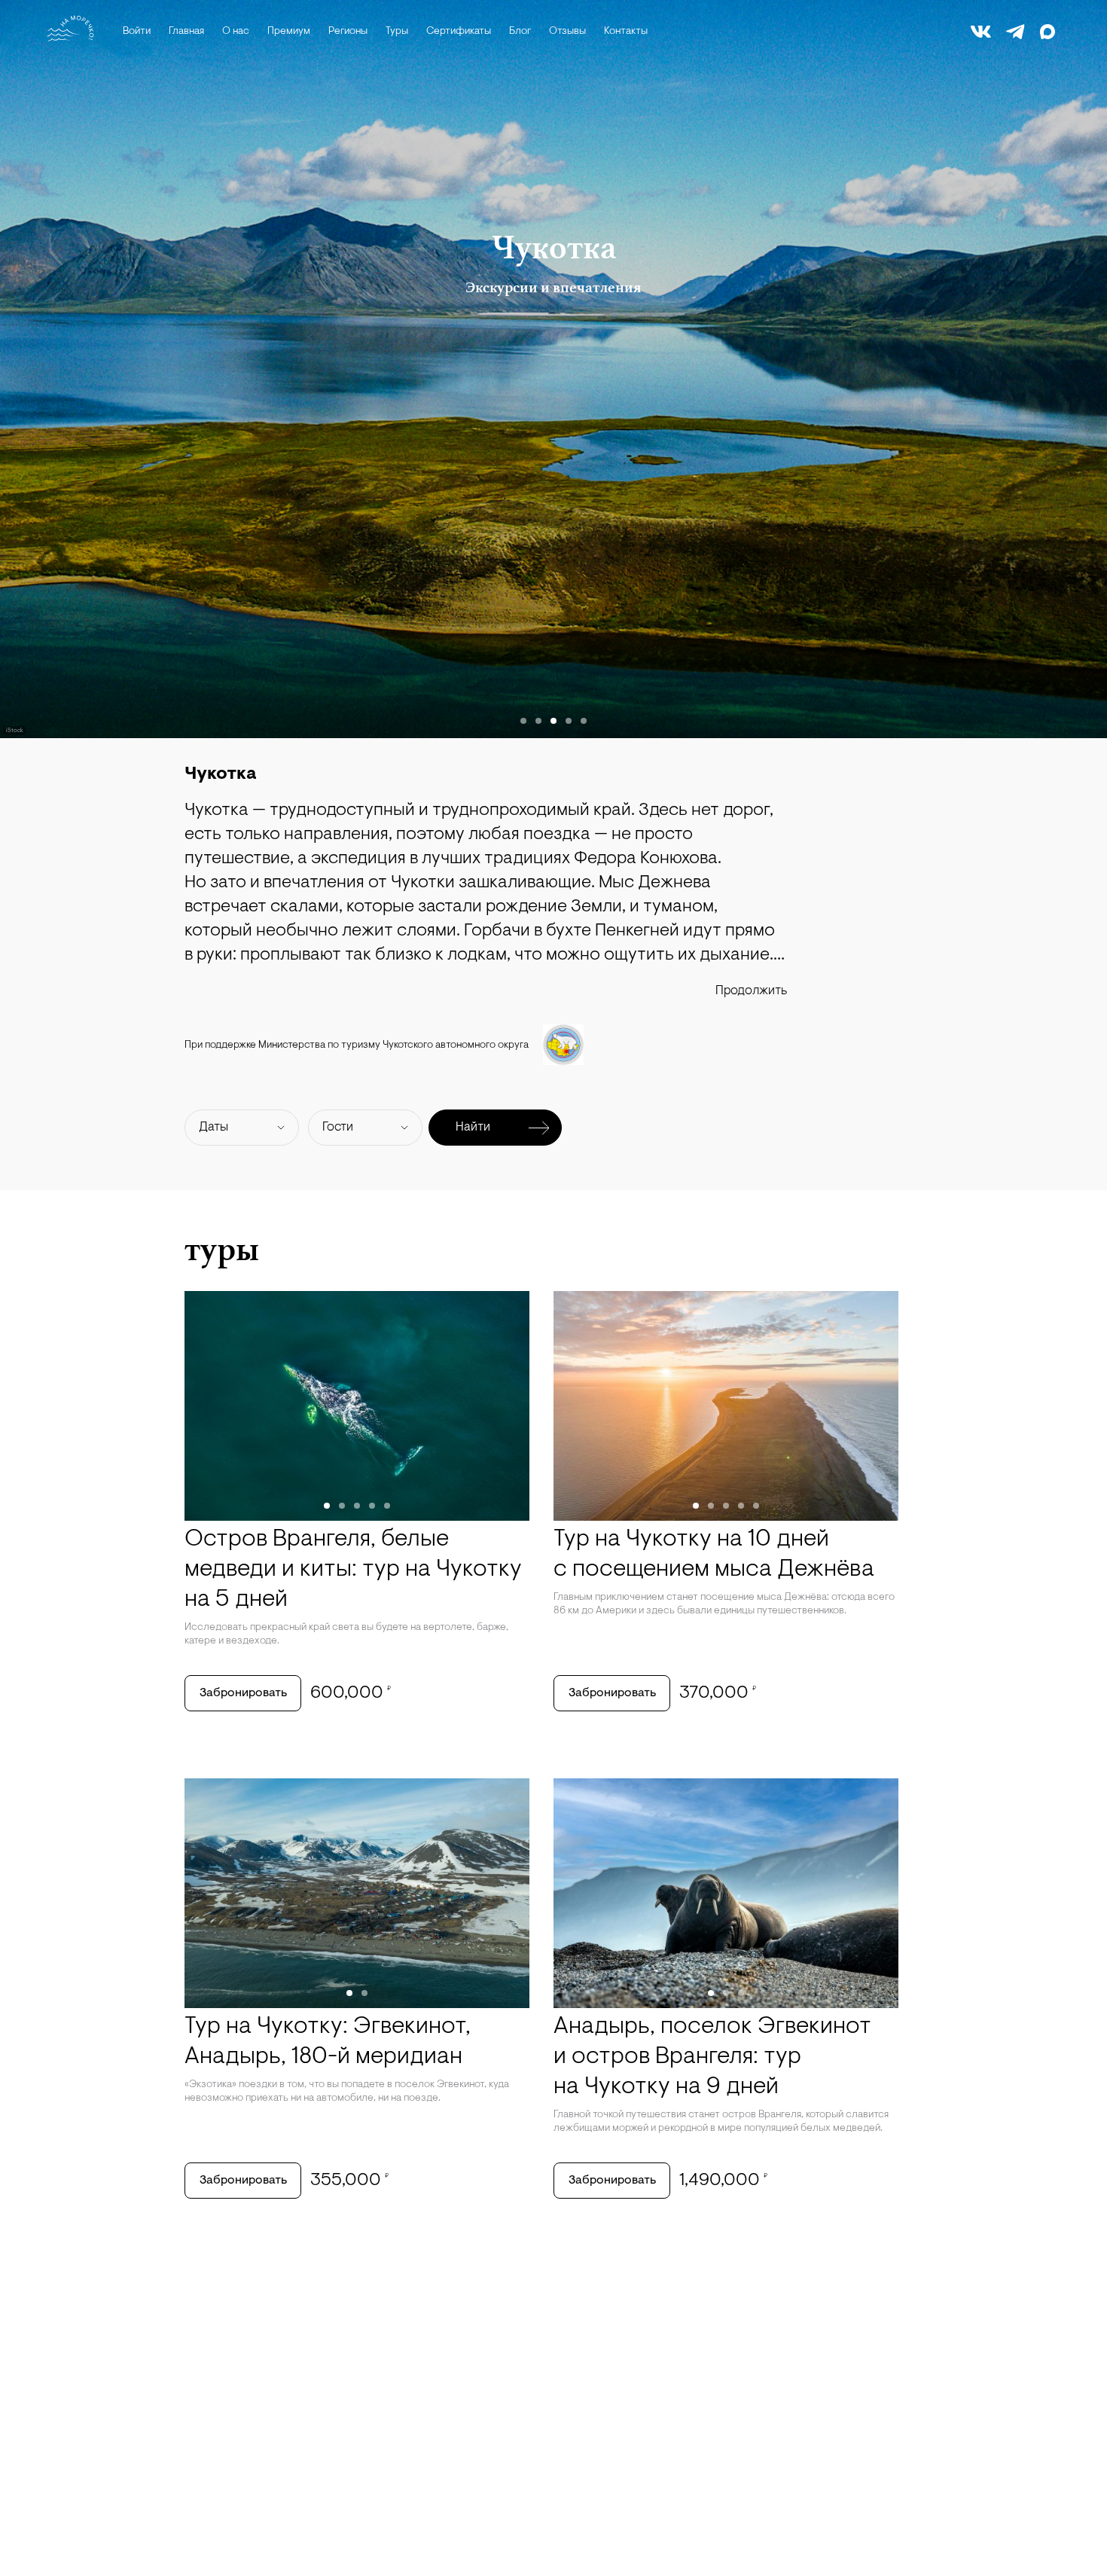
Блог (520, 32)
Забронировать (243, 1693)
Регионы (348, 32)
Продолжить (751, 991)
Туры (397, 32)
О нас (236, 32)
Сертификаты (459, 32)
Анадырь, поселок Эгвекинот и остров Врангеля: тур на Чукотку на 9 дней (712, 2057)
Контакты (626, 32)
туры (222, 1249)
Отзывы (567, 32)
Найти (473, 1127)
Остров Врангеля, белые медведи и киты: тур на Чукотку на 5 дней (353, 1570)
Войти (137, 32)
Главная (186, 32)
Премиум (289, 32)
